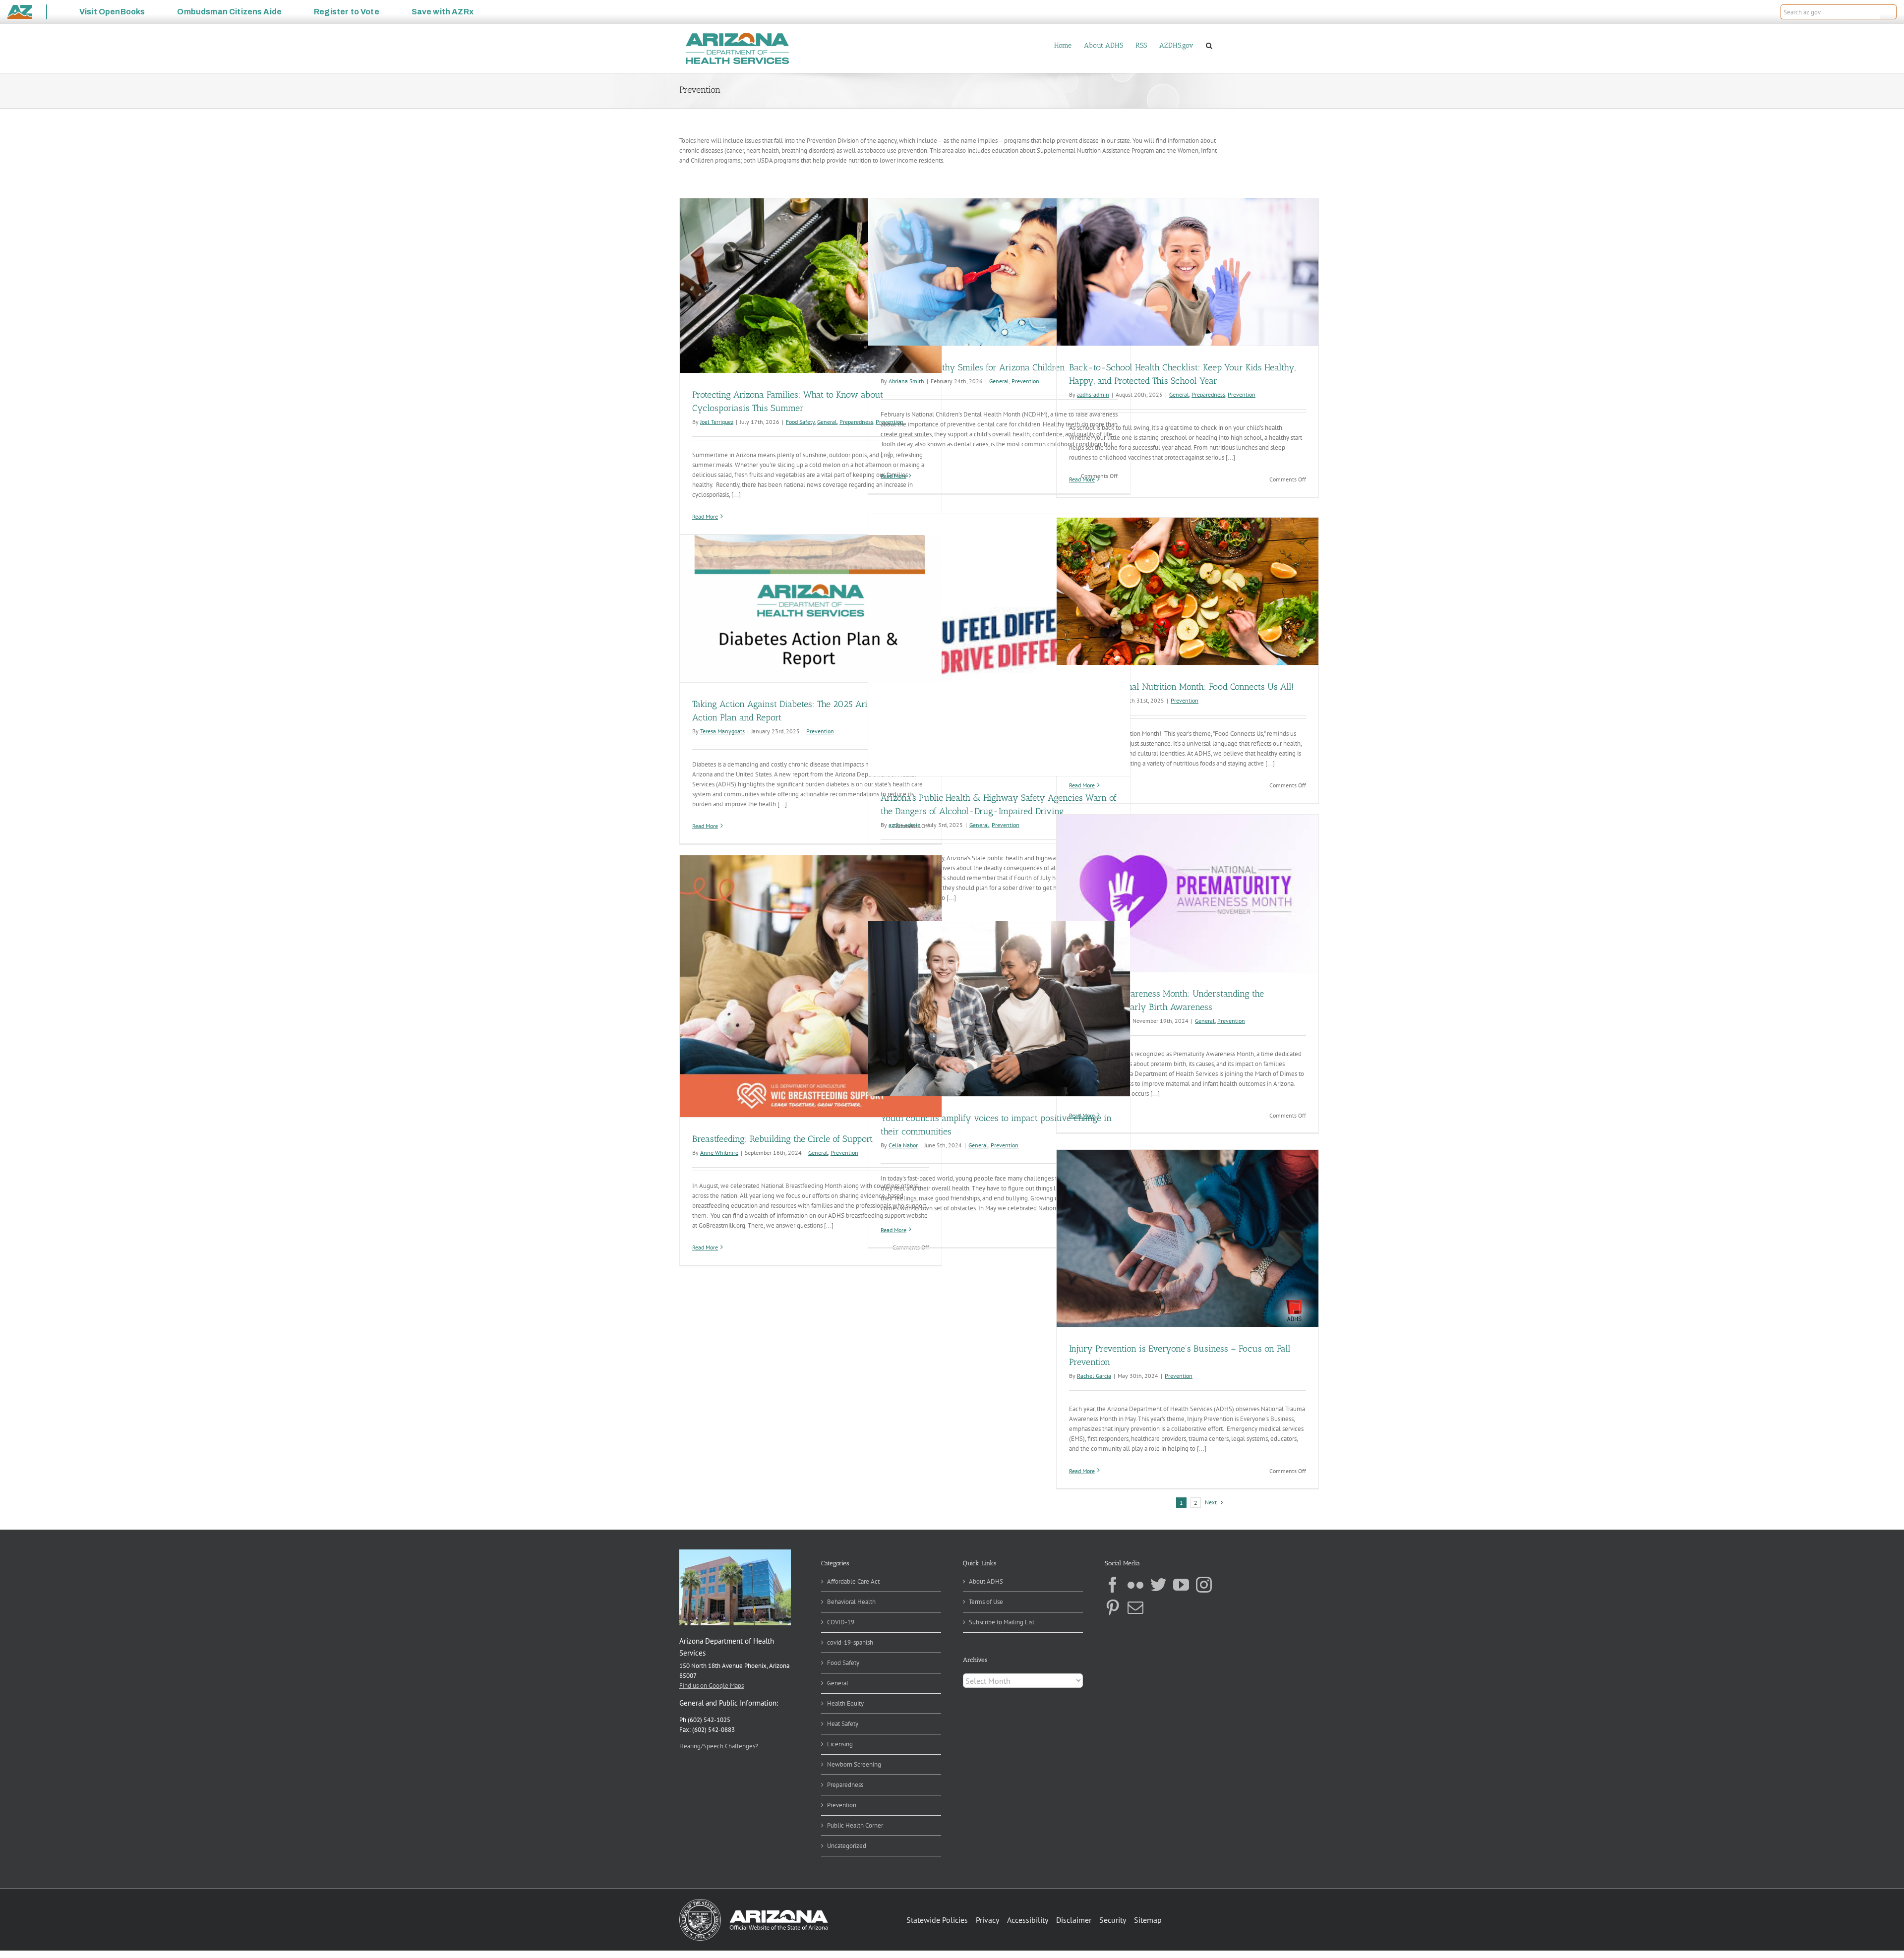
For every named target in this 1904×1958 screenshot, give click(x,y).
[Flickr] (1135, 1585)
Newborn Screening (854, 1764)
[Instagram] (1204, 1585)
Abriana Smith (906, 381)
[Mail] (1135, 1607)
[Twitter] (1158, 1585)
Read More (705, 516)
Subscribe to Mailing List (1002, 1622)
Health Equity (845, 1703)
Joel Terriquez (717, 422)
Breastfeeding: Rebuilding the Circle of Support (782, 1139)
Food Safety (800, 422)
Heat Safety (843, 1724)
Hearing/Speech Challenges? (719, 1746)
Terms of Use (986, 1602)
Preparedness (856, 422)
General (827, 422)
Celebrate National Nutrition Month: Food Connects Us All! (1181, 687)
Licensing (840, 1744)
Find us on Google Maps (712, 1686)
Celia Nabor (903, 1145)
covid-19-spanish (850, 1642)
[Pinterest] (1113, 1607)
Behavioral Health (851, 1602)
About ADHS (986, 1581)
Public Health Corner (855, 1825)
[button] (1888, 12)
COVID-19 (841, 1622)
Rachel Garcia (1094, 1376)
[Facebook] (1113, 1585)
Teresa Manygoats (722, 731)
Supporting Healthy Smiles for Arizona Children (973, 367)
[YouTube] (1181, 1585)
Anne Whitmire (719, 1153)
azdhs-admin (1093, 394)
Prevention (1025, 381)
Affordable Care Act (853, 1581)
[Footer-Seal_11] (754, 1902)
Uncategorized (847, 1846)
